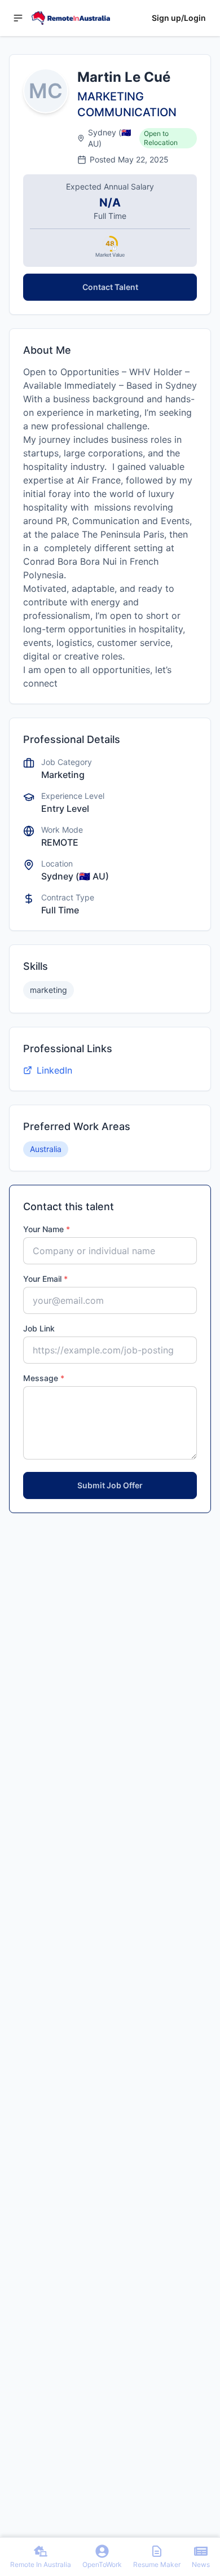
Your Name (47, 1229)
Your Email (45, 1279)
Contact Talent (110, 287)
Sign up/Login (179, 18)
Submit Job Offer (110, 1485)
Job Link (39, 1328)
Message (44, 1378)
